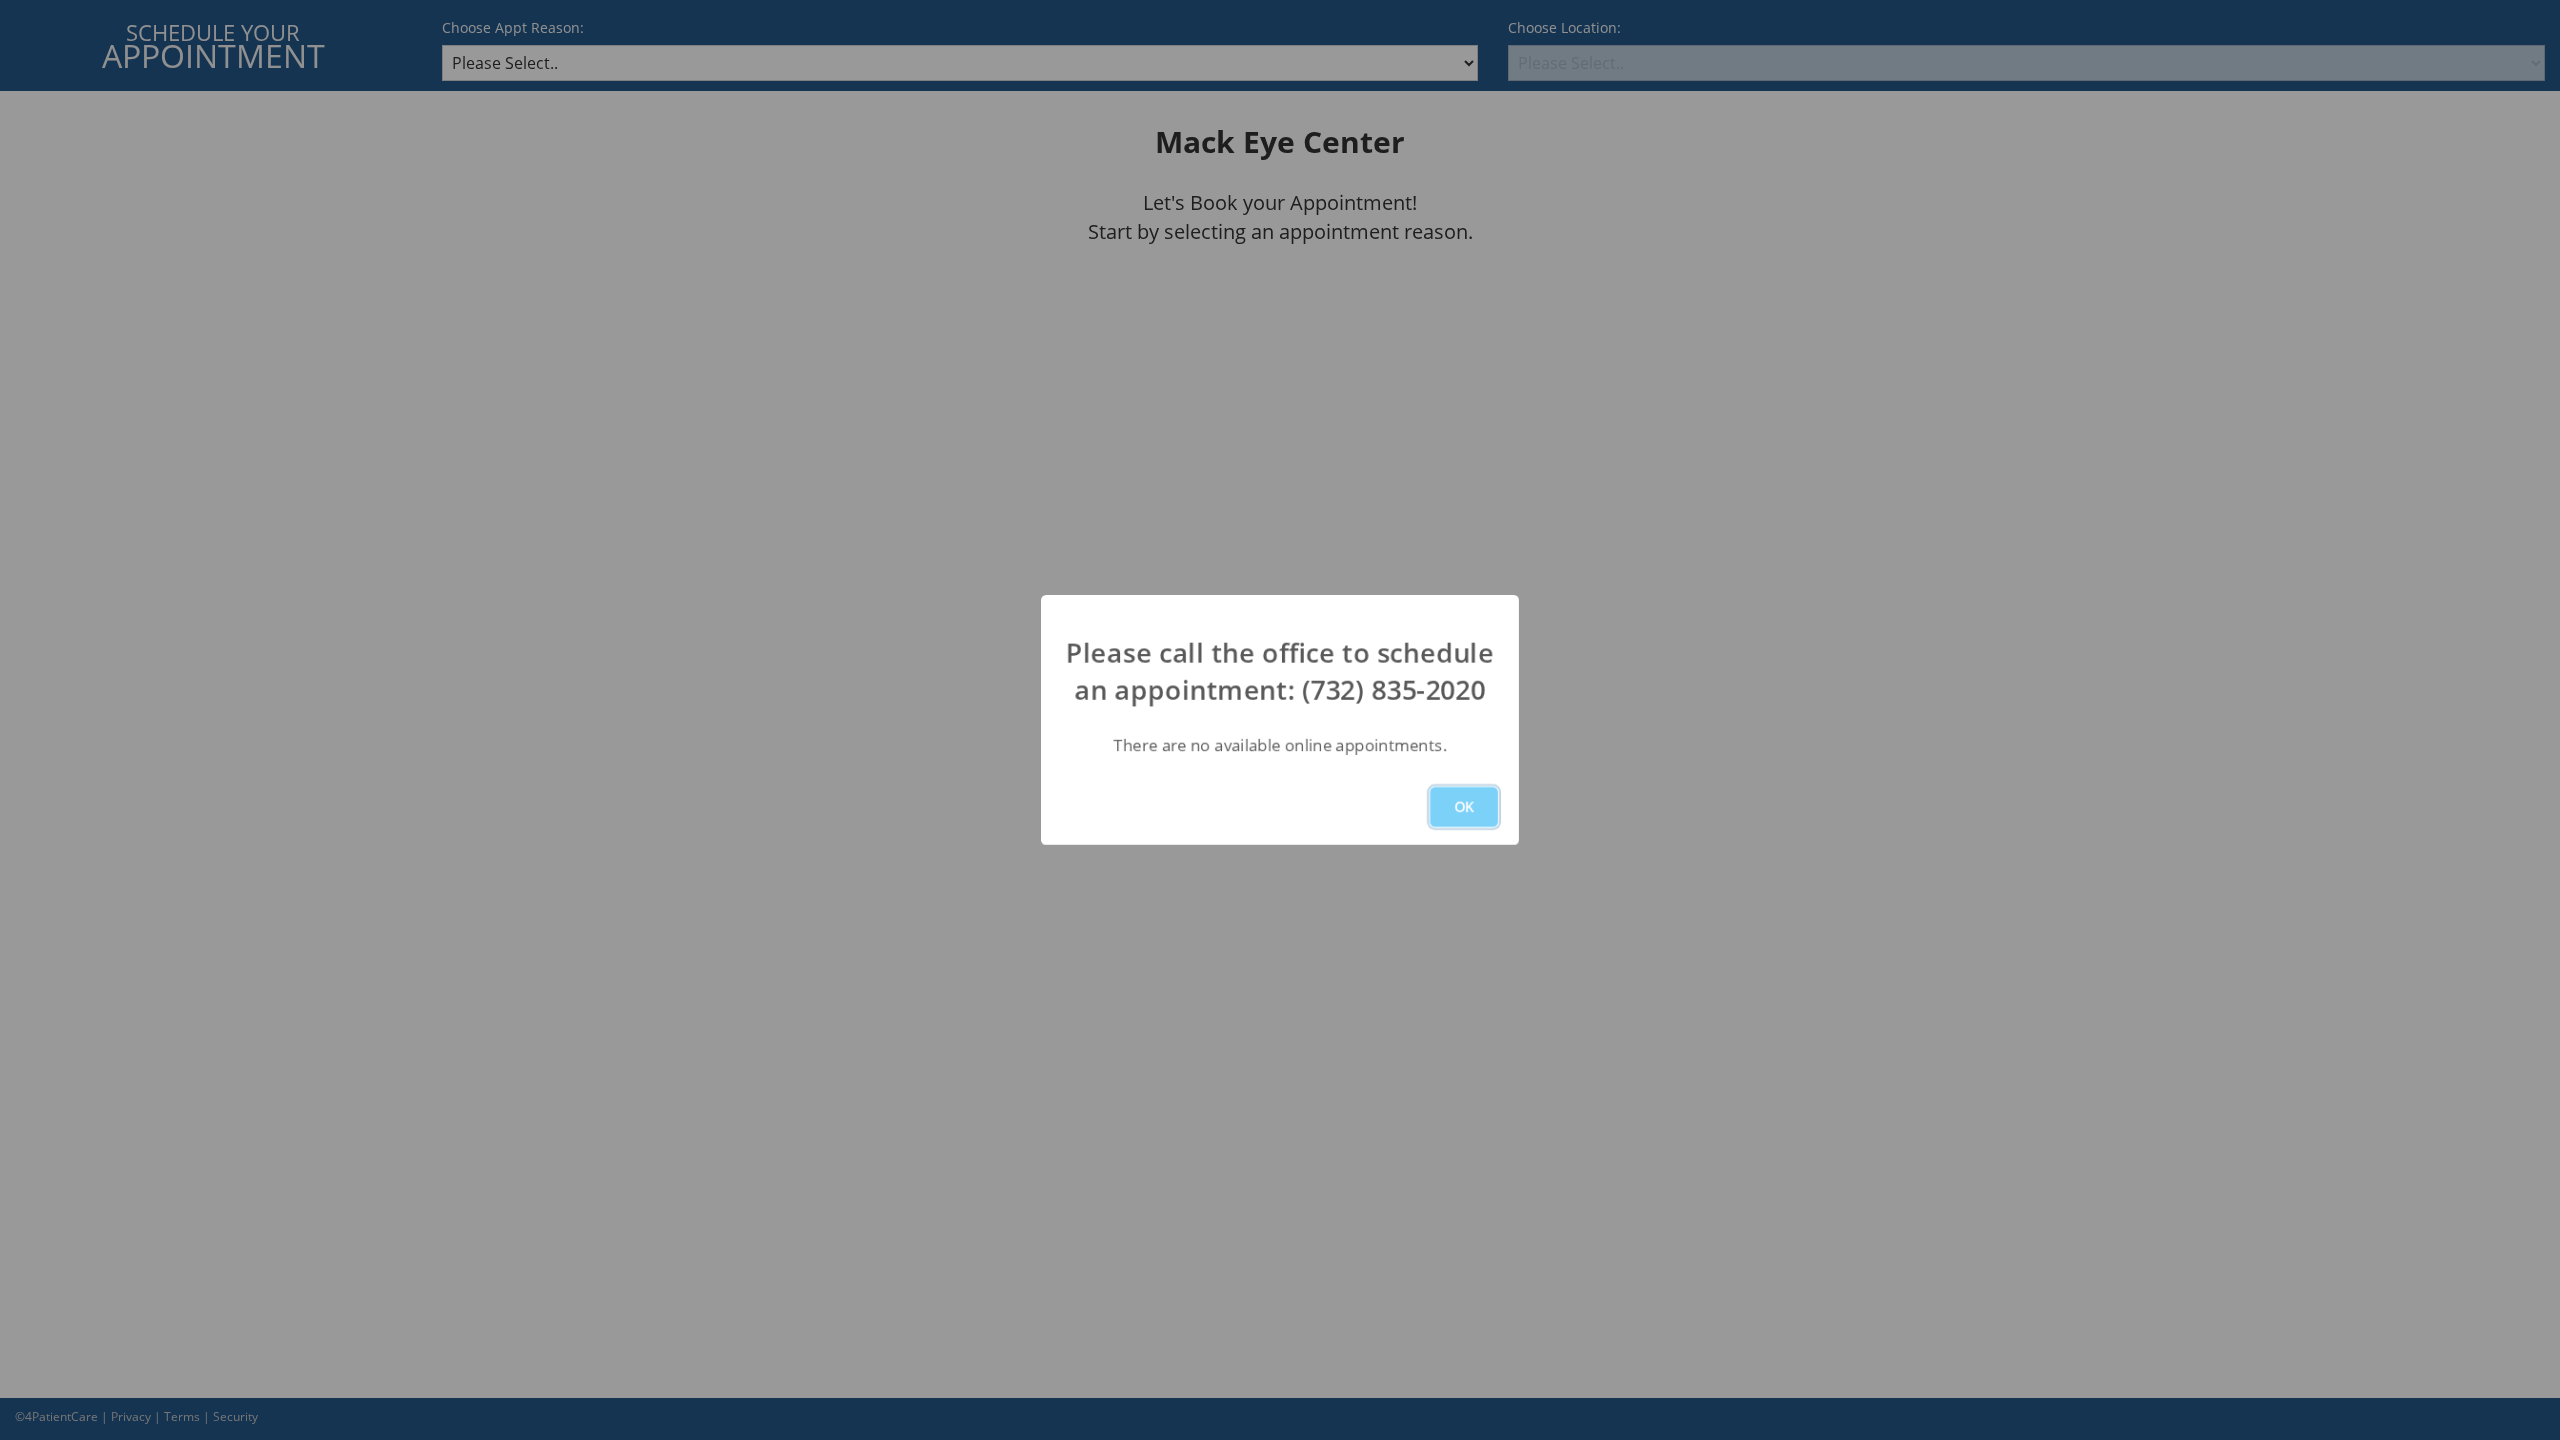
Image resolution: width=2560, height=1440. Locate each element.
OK (1464, 806)
